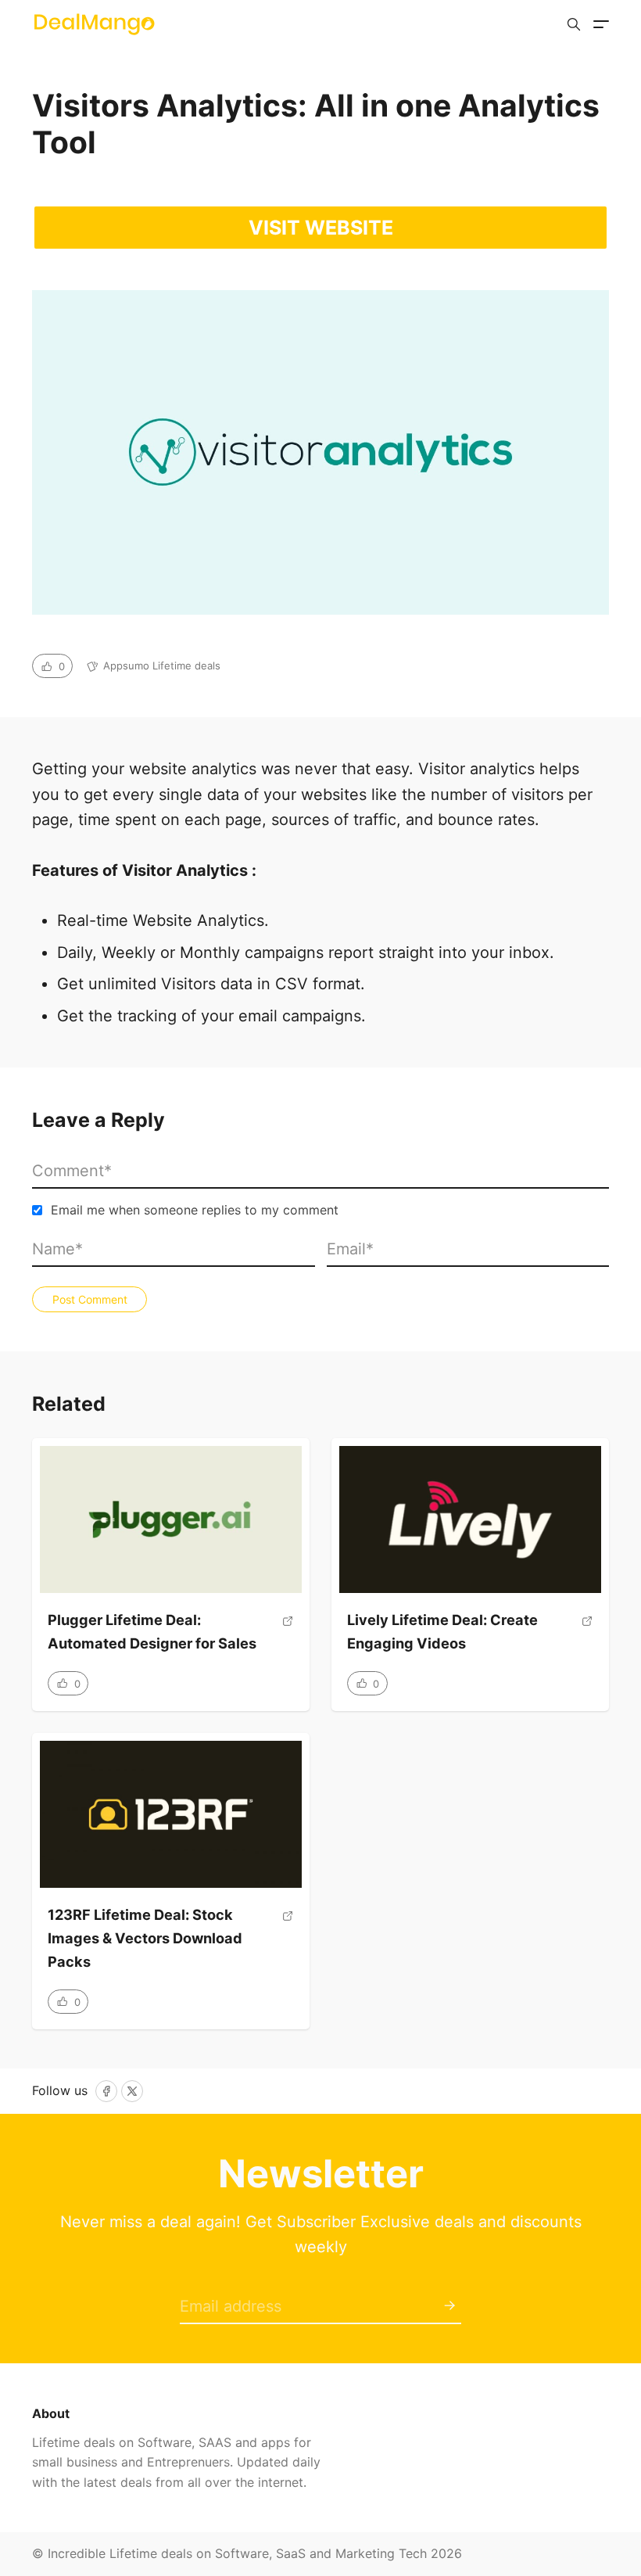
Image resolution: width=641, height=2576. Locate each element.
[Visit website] (288, 1639)
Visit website (321, 228)
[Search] (574, 24)
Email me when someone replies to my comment (195, 1210)
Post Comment (90, 1299)
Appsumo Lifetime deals (162, 666)
